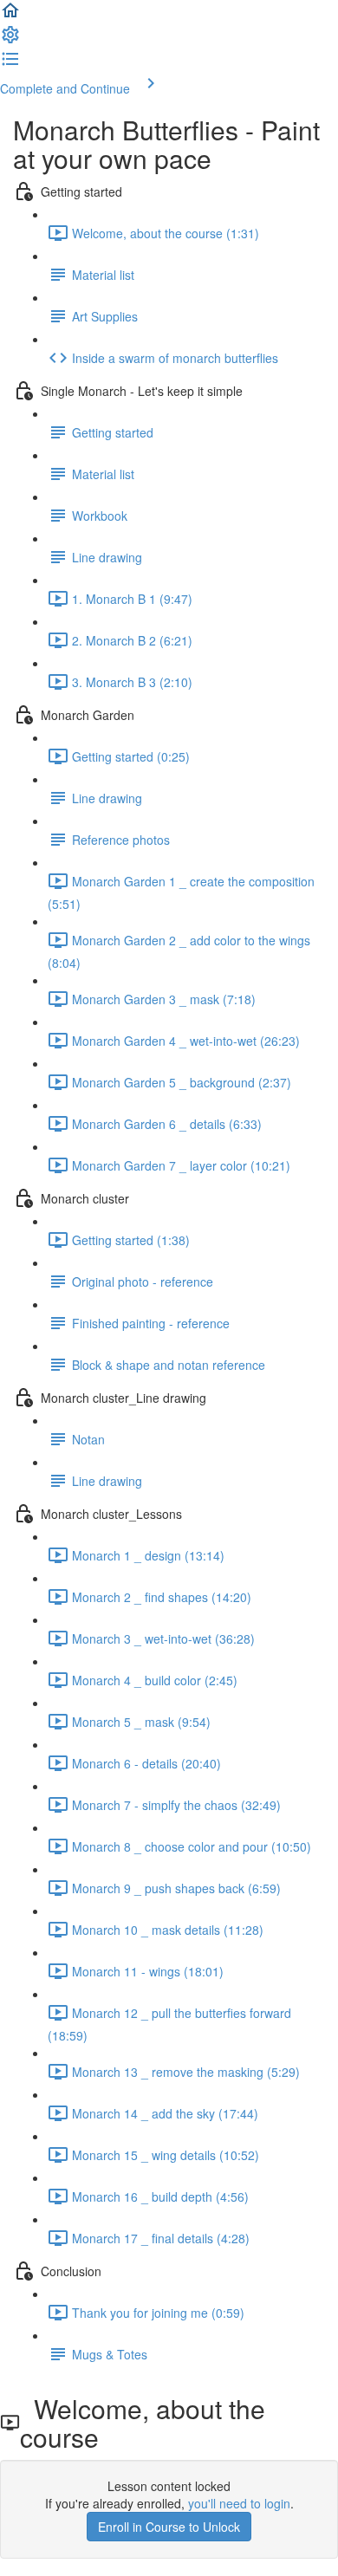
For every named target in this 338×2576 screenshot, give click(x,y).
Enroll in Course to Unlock (169, 2527)
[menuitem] (10, 40)
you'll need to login (239, 2503)
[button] (10, 16)
